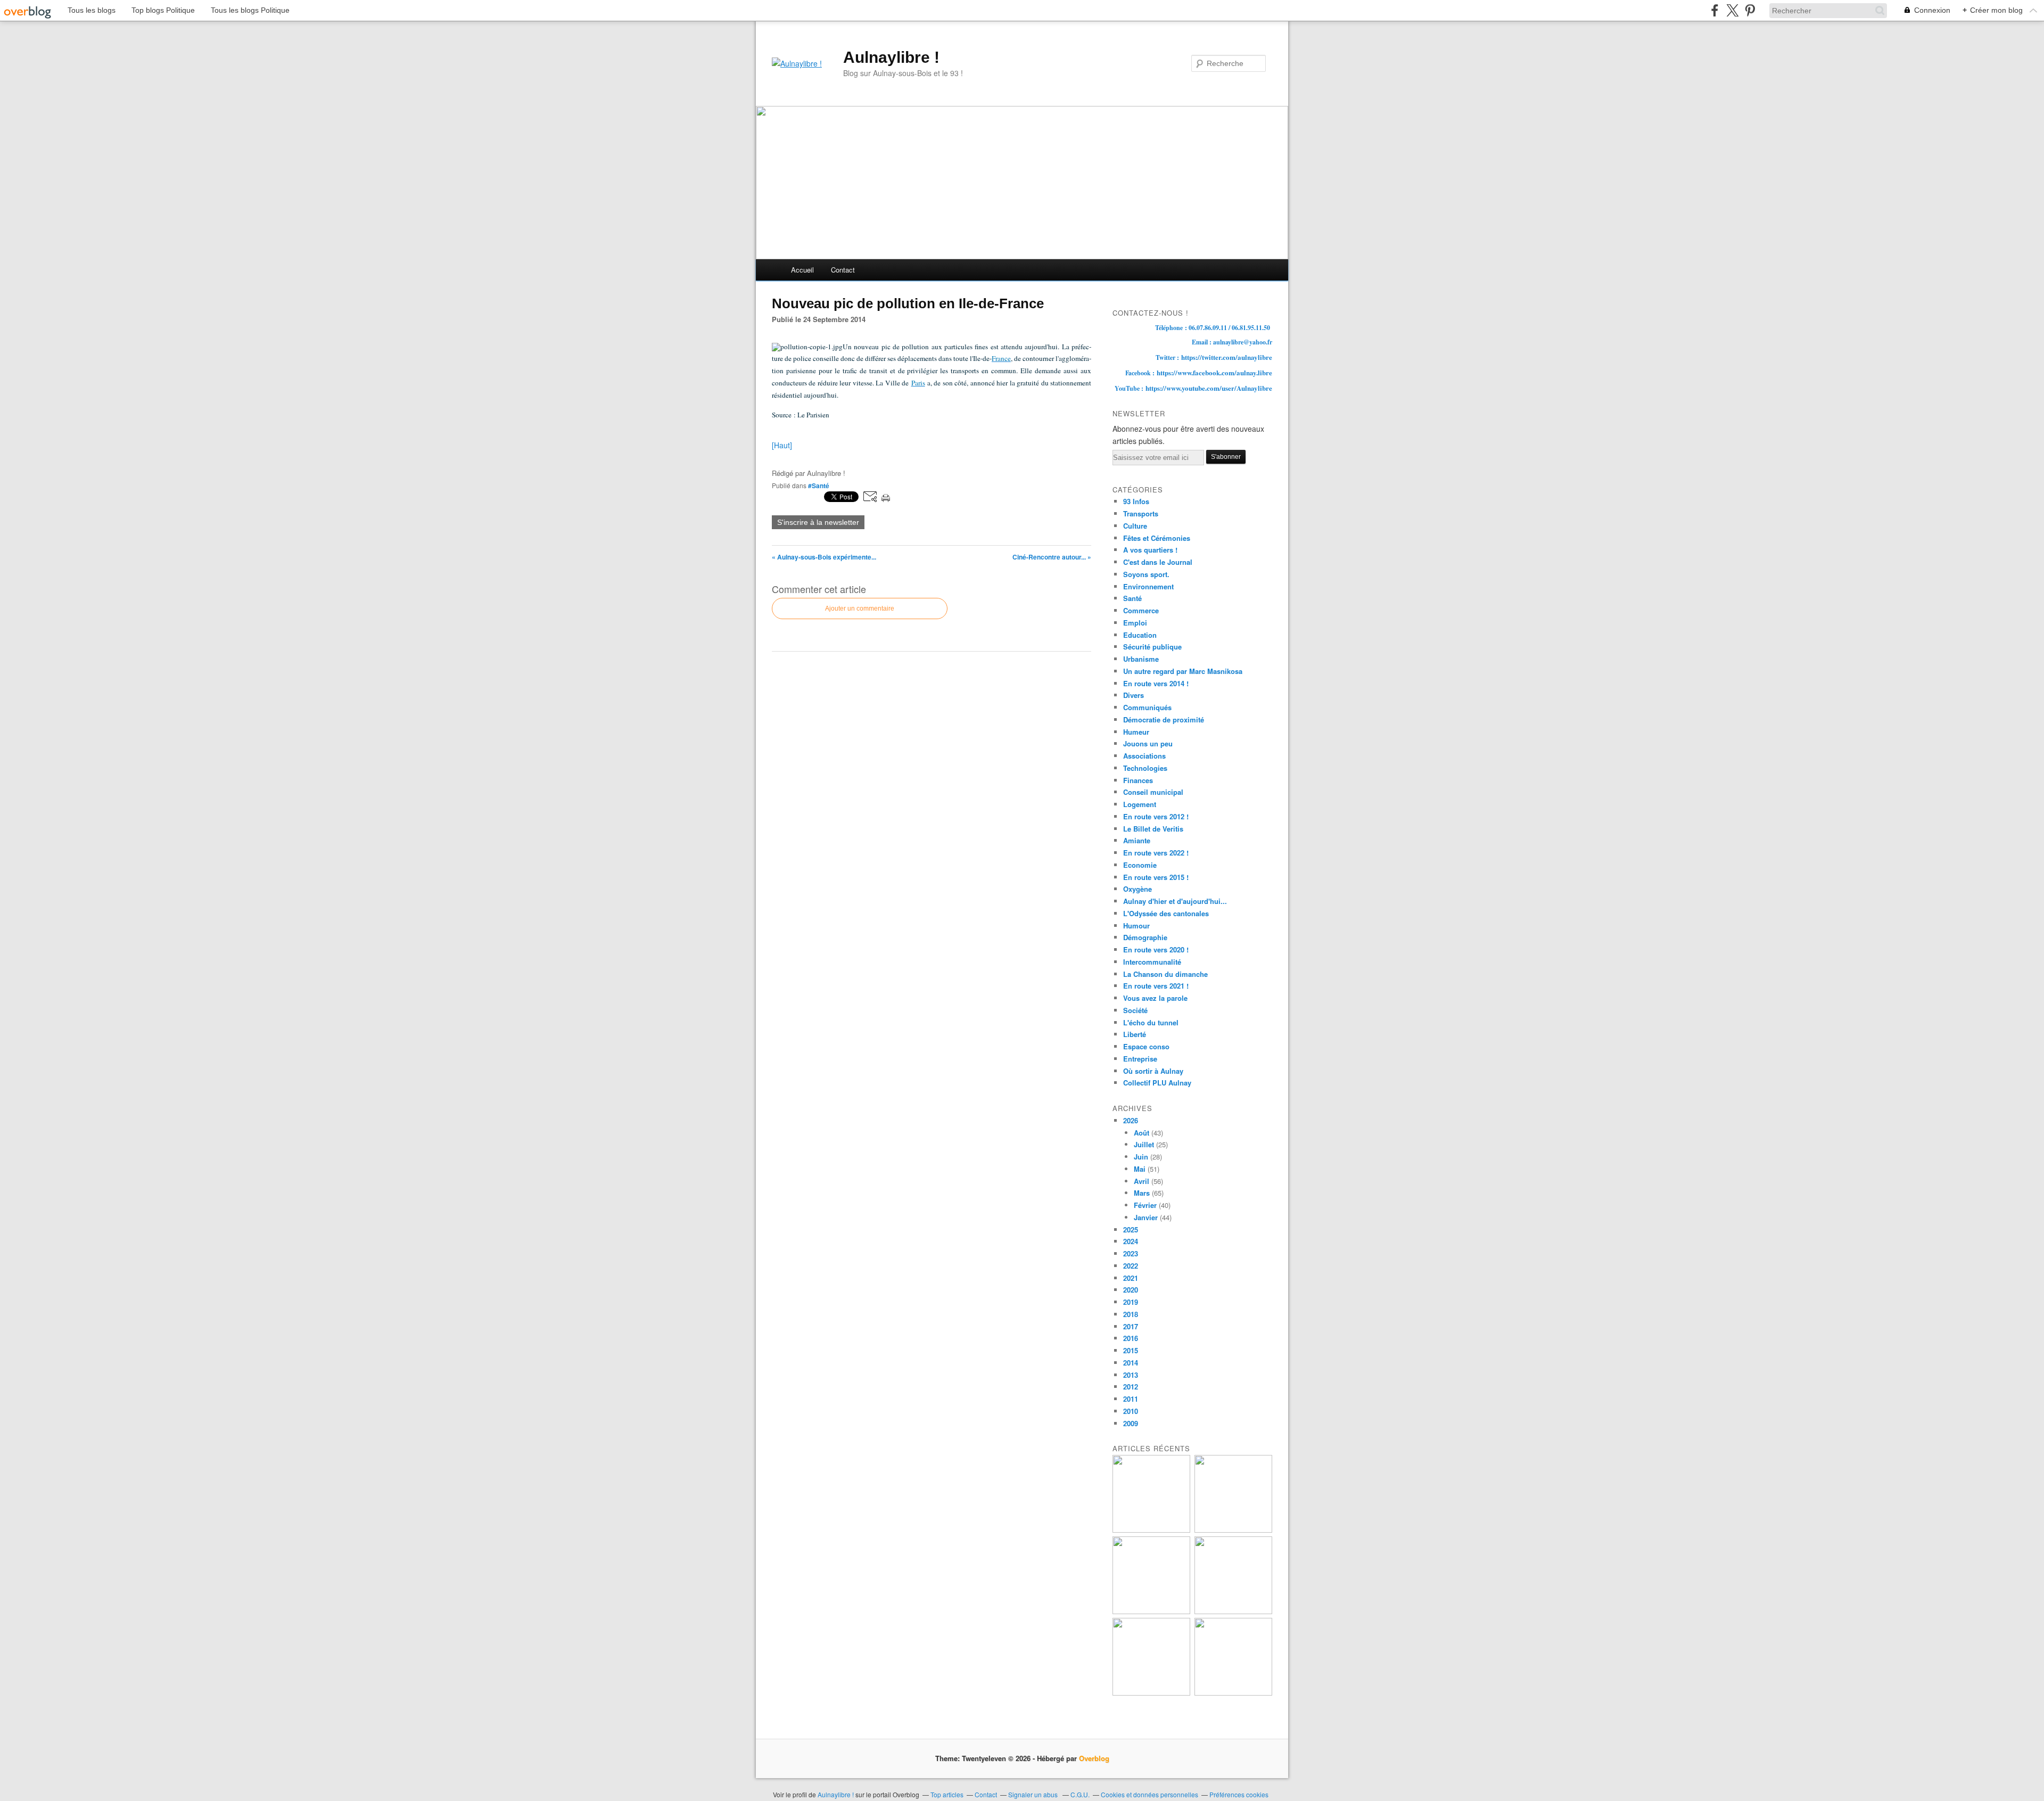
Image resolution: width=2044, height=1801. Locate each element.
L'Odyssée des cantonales (1166, 913)
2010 (1131, 1411)
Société (1135, 1010)
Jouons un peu (1148, 743)
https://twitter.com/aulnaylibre (1227, 357)
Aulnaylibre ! (891, 57)
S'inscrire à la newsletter (818, 522)
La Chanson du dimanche (1165, 974)
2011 (1131, 1399)
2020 (1131, 1290)
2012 (1131, 1387)
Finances (1138, 780)
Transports (1141, 513)
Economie (1140, 865)
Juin (1141, 1157)
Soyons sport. (1146, 574)
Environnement (1148, 586)
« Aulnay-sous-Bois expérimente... (824, 557)
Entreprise (1140, 1059)
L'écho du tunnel (1151, 1022)
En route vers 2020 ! (1156, 949)
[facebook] (1715, 10)
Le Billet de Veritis (1153, 829)
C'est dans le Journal (1158, 562)
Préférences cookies (1239, 1794)
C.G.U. (1080, 1794)
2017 (1131, 1326)
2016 (1131, 1338)
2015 (1131, 1350)
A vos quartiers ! (1150, 550)
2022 (1131, 1266)
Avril (1141, 1181)
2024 (1131, 1241)
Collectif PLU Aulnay (1157, 1083)
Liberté (1135, 1034)
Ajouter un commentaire (860, 608)
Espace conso (1146, 1046)
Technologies (1145, 768)
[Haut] (782, 445)
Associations (1144, 756)
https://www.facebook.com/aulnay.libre (1214, 372)
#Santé (819, 486)
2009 (1131, 1423)
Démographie (1145, 937)
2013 (1131, 1375)
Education (1140, 635)
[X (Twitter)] (1732, 10)
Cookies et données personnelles (1149, 1794)
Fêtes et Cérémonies (1157, 538)
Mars (1142, 1193)
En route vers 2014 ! (1156, 683)
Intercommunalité (1152, 962)
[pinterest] (1750, 10)
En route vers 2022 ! (1156, 853)
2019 (1131, 1302)
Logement (1140, 804)
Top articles (947, 1794)
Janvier (1146, 1217)
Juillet (1144, 1144)
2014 (1131, 1363)
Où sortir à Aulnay (1153, 1071)
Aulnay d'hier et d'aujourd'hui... (1175, 901)
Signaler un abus (1034, 1794)
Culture (1135, 526)
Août (1141, 1133)
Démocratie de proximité (1164, 719)
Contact (843, 270)
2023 (1131, 1253)
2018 (1131, 1314)
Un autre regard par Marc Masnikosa (1183, 671)
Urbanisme (1141, 659)
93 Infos (1136, 501)
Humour (1136, 926)
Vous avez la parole (1155, 998)
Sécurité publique (1152, 647)
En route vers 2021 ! (1156, 986)
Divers (1134, 695)
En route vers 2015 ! (1156, 877)
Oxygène (1138, 889)
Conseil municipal (1153, 792)
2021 (1131, 1278)
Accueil (802, 270)
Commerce (1141, 610)
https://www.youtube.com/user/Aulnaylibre (1209, 388)
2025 (1131, 1230)
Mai (1140, 1169)
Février (1145, 1205)
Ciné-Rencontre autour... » (1052, 557)
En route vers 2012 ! (1156, 816)
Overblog (1094, 1758)
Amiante (1137, 840)
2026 (1131, 1120)
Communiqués (1147, 707)
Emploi (1135, 623)
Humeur (1136, 732)
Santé (1132, 598)
